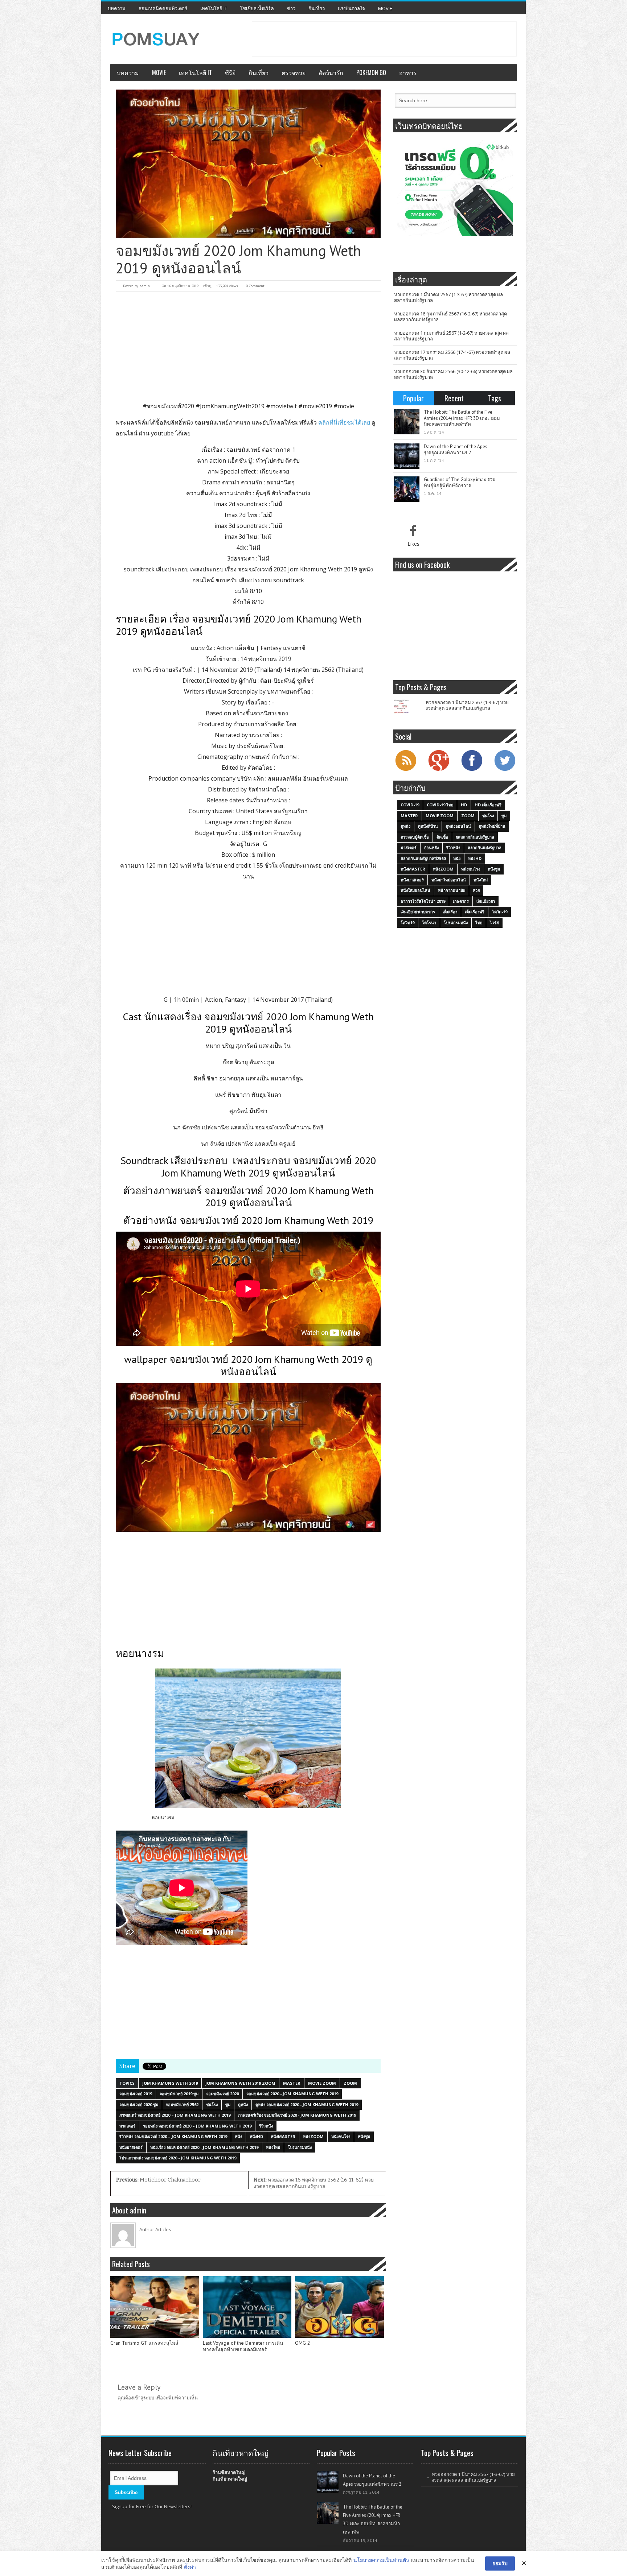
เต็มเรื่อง (450, 912)
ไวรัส (494, 923)
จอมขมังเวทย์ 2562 (182, 2104)
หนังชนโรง (341, 2136)
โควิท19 (407, 923)
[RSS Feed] (406, 770)
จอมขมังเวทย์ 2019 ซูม (179, 2094)
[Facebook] (472, 770)
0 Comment (255, 286)
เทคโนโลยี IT (214, 8)
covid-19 (410, 805)
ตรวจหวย (294, 73)
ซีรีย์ (230, 73)
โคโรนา (429, 923)
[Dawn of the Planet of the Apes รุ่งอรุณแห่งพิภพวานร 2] (407, 456)
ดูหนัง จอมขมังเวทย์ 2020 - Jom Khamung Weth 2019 (307, 2104)
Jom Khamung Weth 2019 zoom (240, 2083)
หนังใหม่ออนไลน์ (415, 890)
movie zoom (322, 2083)
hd (464, 805)
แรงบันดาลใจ (351, 8)
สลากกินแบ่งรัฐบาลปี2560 (423, 858)
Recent (454, 398)
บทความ (117, 8)
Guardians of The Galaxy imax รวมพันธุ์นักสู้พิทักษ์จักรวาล (460, 483)
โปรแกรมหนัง (300, 2147)
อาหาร (408, 73)
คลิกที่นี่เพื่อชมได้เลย (343, 422)
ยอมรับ (500, 2563)
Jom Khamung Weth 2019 (170, 2083)
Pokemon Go (371, 73)
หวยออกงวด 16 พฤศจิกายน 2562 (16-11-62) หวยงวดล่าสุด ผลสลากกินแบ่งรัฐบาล (314, 2183)
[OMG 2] (339, 2307)
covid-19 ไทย (440, 805)
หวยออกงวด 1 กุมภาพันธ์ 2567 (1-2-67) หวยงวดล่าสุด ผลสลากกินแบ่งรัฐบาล (451, 336)
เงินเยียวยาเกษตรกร (418, 912)
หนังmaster (283, 2136)
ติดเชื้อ (442, 837)
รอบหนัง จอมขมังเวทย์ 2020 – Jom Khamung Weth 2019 (197, 2126)
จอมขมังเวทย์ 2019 (136, 2094)
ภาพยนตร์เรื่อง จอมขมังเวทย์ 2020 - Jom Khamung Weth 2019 (297, 2115)
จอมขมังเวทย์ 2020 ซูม (139, 2104)
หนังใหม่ (273, 2147)
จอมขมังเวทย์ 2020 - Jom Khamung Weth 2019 (292, 2094)
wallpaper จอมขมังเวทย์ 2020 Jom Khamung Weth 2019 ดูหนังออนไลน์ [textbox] (248, 1365)
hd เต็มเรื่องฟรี (488, 805)
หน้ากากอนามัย (452, 890)
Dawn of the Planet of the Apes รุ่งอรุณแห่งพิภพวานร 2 (456, 450)
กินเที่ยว (317, 8)
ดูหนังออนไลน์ (458, 826)
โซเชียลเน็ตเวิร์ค (257, 8)
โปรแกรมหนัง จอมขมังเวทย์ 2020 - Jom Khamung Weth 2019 (178, 2158)
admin (145, 286)
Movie (385, 8)
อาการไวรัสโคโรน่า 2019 (423, 901)
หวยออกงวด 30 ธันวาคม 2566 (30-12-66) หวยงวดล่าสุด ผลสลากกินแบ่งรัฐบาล (453, 374)
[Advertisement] (384, 38)
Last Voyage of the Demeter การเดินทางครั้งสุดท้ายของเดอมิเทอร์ (243, 2346)
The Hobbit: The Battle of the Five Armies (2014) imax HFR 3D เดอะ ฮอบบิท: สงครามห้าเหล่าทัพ (462, 418)
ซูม (228, 2104)
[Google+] (439, 770)
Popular (413, 398)
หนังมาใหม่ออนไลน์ (449, 880)
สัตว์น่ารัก (331, 73)
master (292, 2083)
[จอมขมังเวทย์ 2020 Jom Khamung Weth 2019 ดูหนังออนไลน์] (248, 164)
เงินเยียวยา (486, 901)
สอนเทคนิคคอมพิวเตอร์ (163, 8)
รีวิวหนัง (266, 2126)
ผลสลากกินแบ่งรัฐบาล (475, 837)
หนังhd (256, 2136)
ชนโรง (212, 2104)
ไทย (479, 923)
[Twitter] (505, 770)
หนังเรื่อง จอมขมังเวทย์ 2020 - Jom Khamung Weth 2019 (204, 2147)
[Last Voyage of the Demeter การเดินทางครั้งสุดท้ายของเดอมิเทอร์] (247, 2307)
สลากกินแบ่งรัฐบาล (485, 847)
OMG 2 (303, 2343)
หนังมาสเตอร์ (131, 2147)
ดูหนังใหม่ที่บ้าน (492, 826)
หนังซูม (364, 2136)
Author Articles (155, 2229)
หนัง (238, 2136)
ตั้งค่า (190, 2567)
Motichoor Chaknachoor (158, 2180)
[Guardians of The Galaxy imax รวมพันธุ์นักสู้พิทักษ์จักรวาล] (407, 489)
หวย (476, 890)
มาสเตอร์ (127, 2126)
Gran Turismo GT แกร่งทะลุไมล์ (144, 2343)
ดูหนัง (243, 2104)
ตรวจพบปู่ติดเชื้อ (415, 837)
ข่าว (291, 8)
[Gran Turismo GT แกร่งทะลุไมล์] (155, 2307)
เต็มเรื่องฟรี (475, 912)
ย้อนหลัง (431, 847)
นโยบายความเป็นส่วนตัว (381, 2560)
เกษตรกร (461, 901)
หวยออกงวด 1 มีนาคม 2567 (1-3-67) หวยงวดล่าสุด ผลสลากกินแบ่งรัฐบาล (448, 297)
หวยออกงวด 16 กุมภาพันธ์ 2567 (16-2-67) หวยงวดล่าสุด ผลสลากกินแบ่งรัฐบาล (450, 317)
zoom (350, 2083)
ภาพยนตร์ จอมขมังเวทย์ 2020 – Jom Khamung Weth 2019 (175, 2115)
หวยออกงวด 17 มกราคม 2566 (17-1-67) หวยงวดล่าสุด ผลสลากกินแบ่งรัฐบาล (452, 355)
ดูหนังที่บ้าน (428, 826)
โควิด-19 (500, 912)
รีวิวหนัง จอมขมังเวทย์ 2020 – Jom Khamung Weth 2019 (173, 2136)
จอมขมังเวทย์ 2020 (222, 2094)
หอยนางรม (163, 1818)
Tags (495, 398)
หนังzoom (313, 2136)
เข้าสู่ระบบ (144, 2398)
